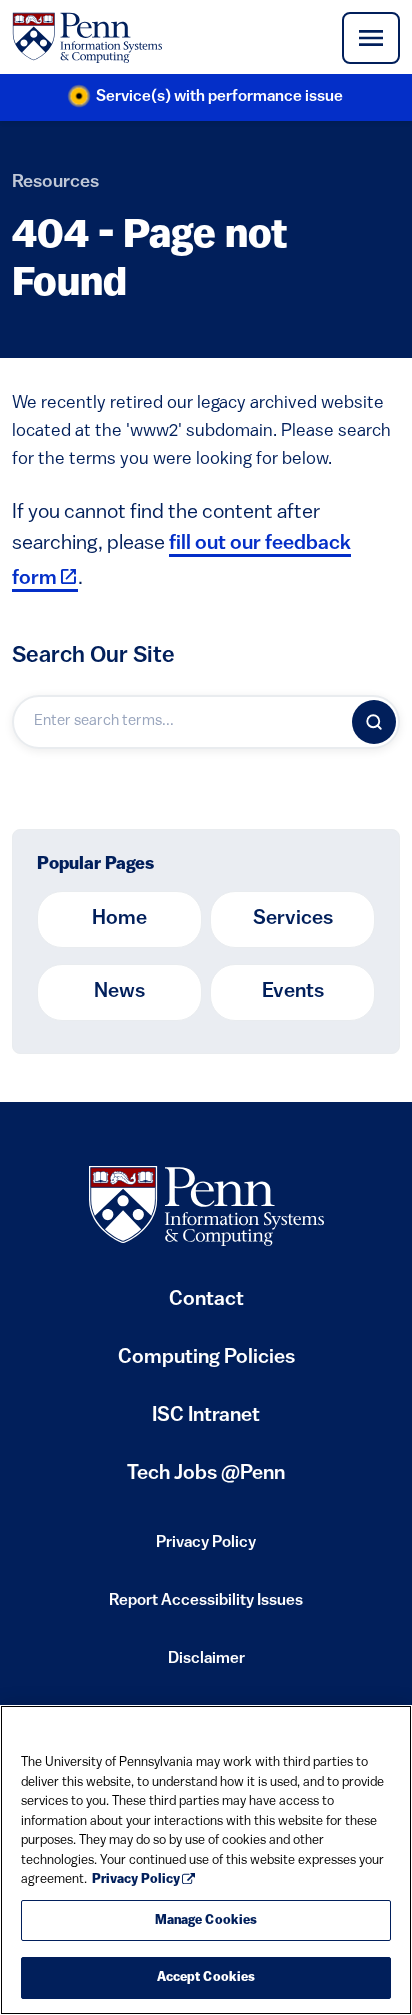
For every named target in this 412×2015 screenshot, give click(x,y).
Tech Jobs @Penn (206, 1474)
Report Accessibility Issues (206, 1607)
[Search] (374, 722)
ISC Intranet (206, 1423)
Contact (206, 1300)
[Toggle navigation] (371, 38)
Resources (55, 182)
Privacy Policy (206, 1549)
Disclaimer (206, 1665)
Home (119, 919)
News (119, 992)
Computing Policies (206, 1365)
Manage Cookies (206, 1920)
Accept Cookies (206, 1977)
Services (293, 919)
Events (293, 992)
